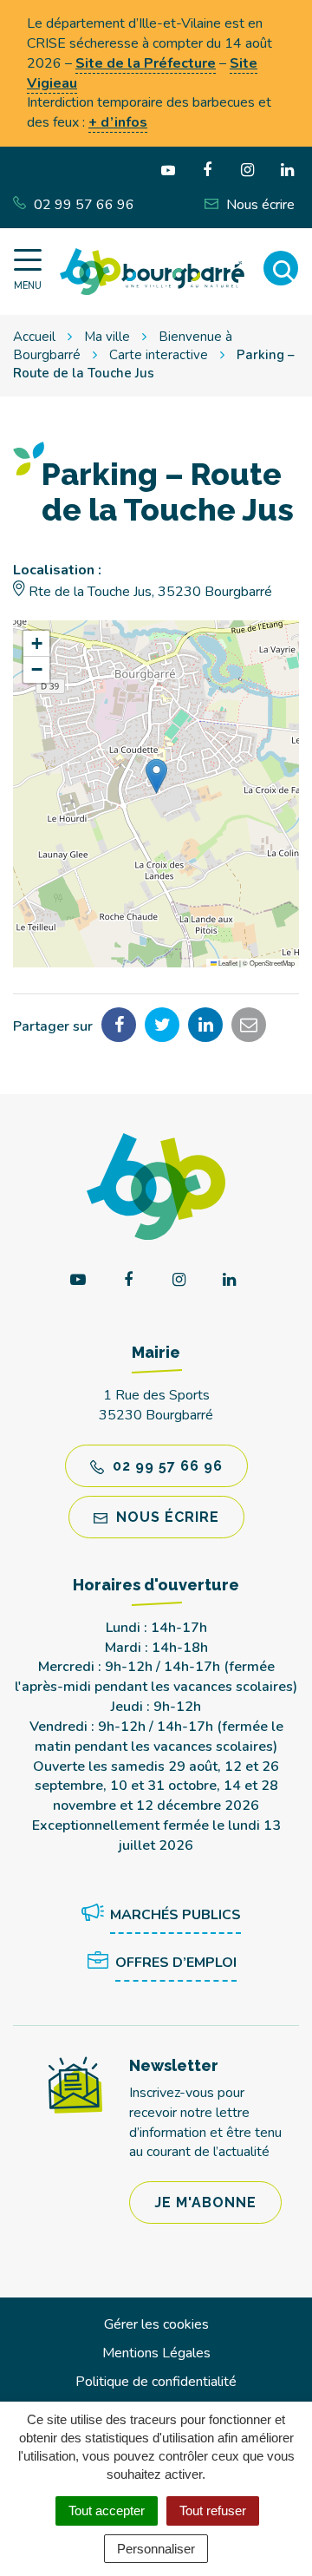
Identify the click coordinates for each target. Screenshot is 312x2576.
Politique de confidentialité (156, 2382)
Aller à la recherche (62, 29)
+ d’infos (118, 122)
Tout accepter (107, 2510)
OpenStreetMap (272, 963)
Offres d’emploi (176, 1963)
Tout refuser (213, 2510)
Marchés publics (175, 1915)
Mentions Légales (156, 2353)
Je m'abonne (205, 2202)
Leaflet (227, 963)
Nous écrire (166, 1517)
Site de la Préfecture (146, 63)
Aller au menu (46, 10)
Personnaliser (156, 2549)
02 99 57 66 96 (166, 1466)
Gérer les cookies (156, 2324)
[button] (156, 776)
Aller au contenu (149, 10)
